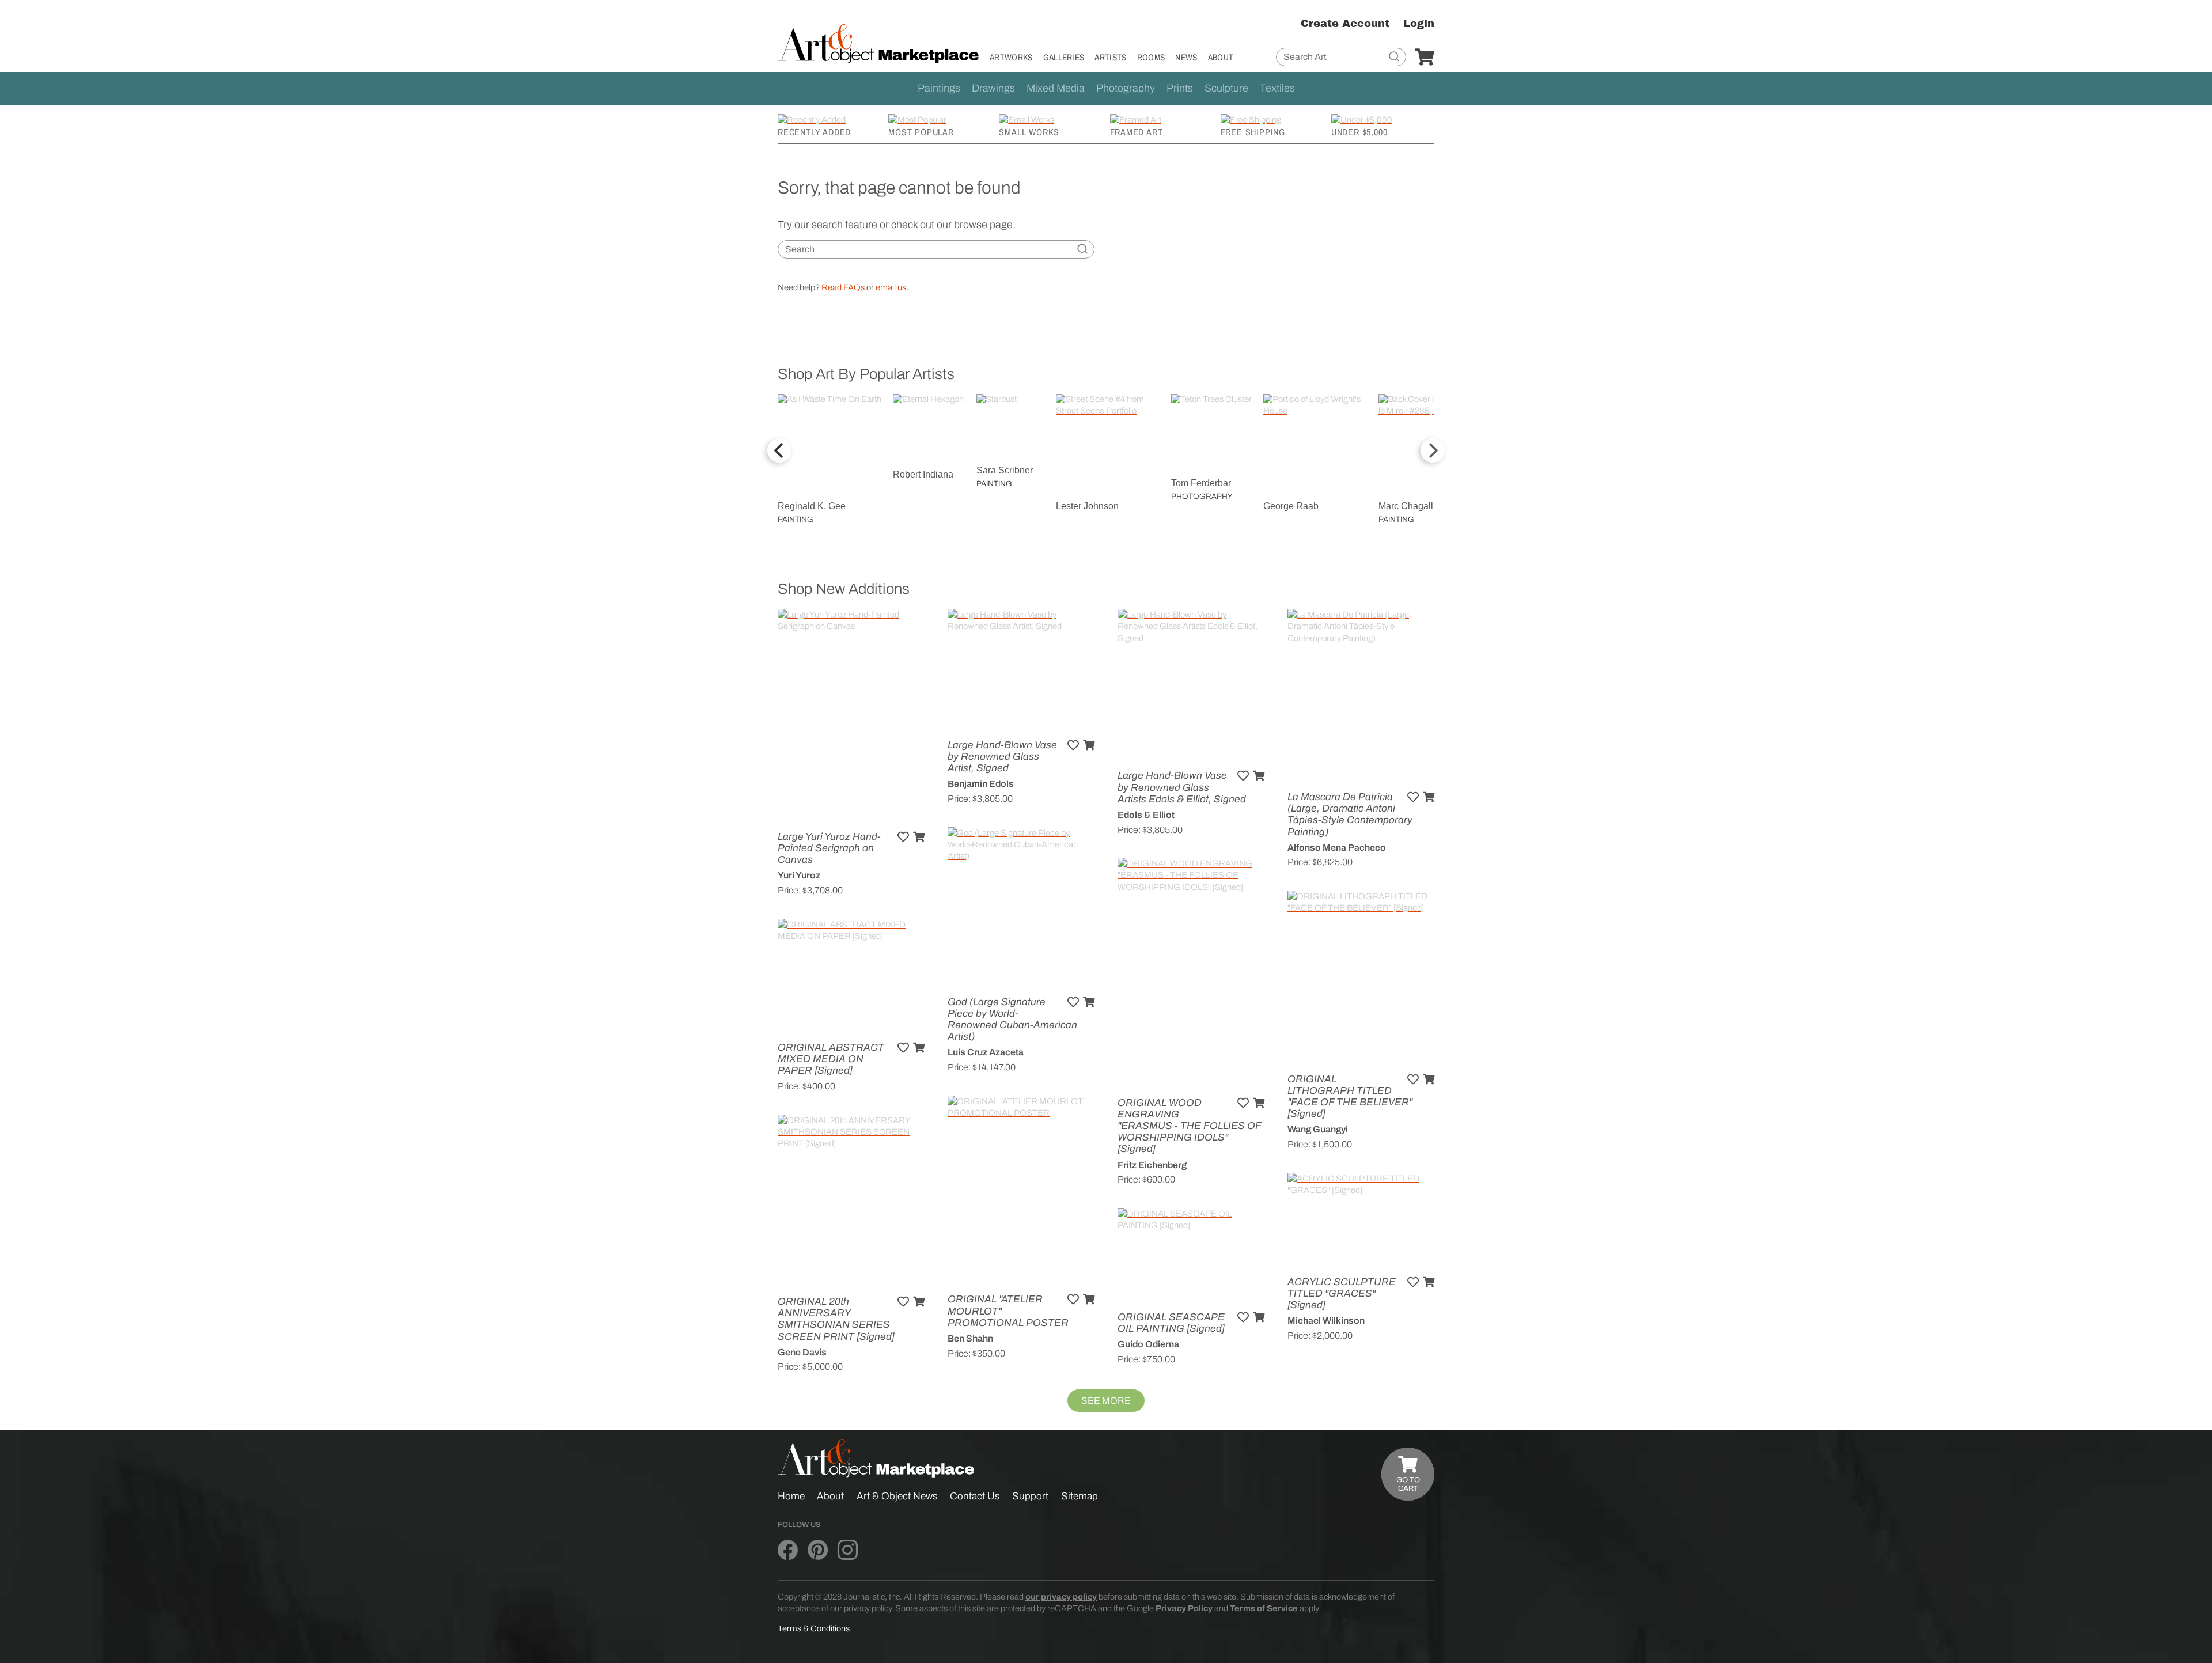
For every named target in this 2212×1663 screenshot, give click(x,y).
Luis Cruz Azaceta (986, 1052)
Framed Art (1137, 132)
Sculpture (1226, 88)
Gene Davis (802, 1352)
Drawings (993, 88)
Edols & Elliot (1146, 815)
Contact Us (975, 1496)
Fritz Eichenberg (1152, 1165)
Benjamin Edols (981, 784)
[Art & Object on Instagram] (848, 1551)
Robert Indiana (923, 474)
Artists (1110, 57)
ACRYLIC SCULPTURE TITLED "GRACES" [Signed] (1342, 1293)
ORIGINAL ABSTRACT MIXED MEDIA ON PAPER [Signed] (831, 1059)
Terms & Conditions (814, 1628)
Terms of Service (1264, 1608)
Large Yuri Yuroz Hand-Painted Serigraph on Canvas (829, 848)
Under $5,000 (1359, 132)
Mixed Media (1056, 88)
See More (1106, 1401)
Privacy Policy (1184, 1608)
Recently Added (814, 132)
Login (1419, 24)
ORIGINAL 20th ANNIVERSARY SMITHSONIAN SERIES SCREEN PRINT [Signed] (836, 1319)
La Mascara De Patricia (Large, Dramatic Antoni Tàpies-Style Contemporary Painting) (1350, 815)
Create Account (1345, 24)
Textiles (1277, 88)
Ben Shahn (970, 1338)
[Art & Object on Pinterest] (818, 1551)
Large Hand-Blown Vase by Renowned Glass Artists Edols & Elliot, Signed (1182, 787)
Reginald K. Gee (812, 506)
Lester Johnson (1087, 506)
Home (791, 1496)
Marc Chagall (1406, 506)
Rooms (1151, 57)
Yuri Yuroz (799, 875)
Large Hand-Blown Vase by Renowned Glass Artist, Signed (1002, 757)
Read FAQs (843, 287)
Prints (1180, 88)
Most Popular (921, 132)
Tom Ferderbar (1201, 483)
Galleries (1064, 57)
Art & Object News (897, 1496)
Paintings (939, 88)
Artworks (1011, 57)
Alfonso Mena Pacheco (1337, 848)
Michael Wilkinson (1326, 1321)
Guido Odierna (1148, 1344)
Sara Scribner (1005, 470)
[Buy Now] (919, 837)
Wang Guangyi (1318, 1129)
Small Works (1029, 132)
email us (891, 287)
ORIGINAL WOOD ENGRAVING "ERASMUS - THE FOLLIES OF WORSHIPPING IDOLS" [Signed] (1189, 1126)
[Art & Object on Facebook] (788, 1551)
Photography (1126, 88)
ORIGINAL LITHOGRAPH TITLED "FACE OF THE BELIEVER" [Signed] (1350, 1097)
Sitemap (1080, 1496)
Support (1030, 1496)
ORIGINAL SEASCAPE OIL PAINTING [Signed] (1171, 1323)
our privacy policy (1061, 1597)
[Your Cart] (1425, 58)
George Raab (1291, 506)
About (1221, 57)
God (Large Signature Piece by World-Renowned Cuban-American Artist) (1012, 1020)
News (1186, 57)
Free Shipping (1253, 132)
